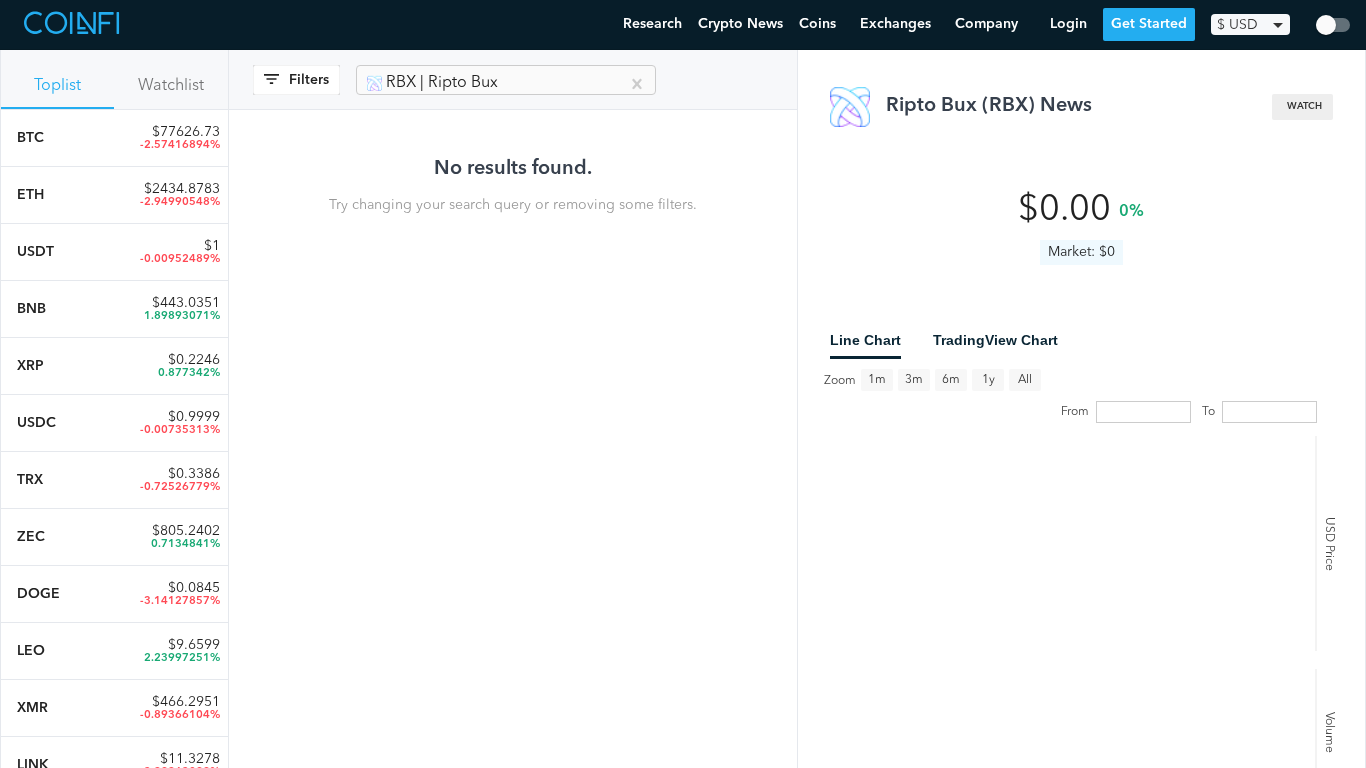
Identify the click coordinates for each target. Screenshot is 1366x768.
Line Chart (865, 340)
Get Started (1149, 24)
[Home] (74, 25)
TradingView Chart (995, 340)
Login (1068, 24)
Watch (1304, 106)
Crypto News (740, 24)
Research (652, 24)
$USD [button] (1237, 25)
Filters (309, 80)
